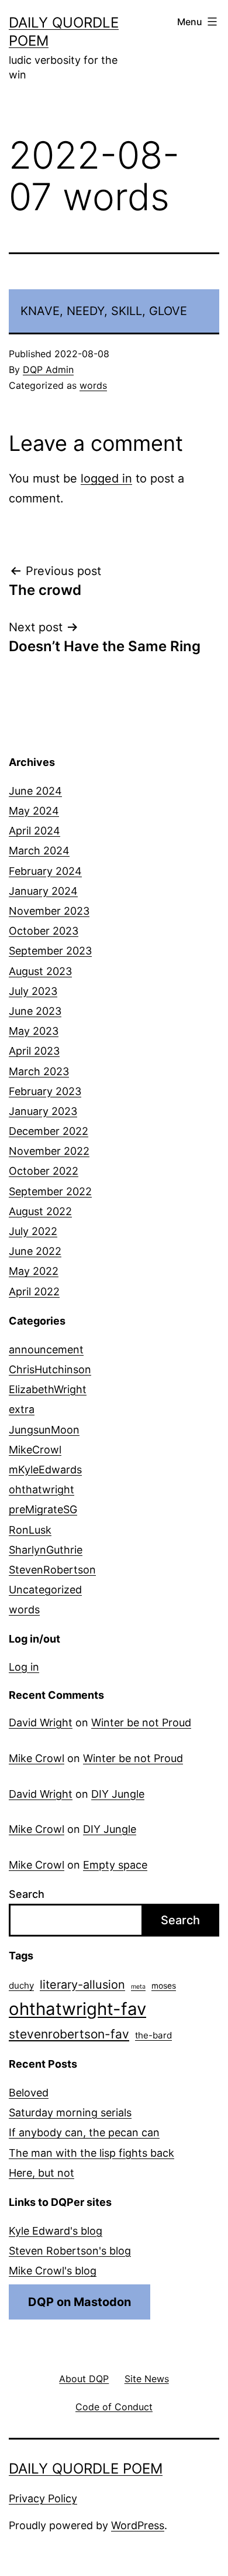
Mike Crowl (37, 1758)
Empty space (115, 1865)
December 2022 (49, 1131)
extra (22, 1409)
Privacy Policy (43, 2498)
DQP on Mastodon (80, 2302)
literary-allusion (82, 1985)
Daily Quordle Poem (86, 2469)
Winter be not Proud (141, 1723)
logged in (106, 478)
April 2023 (34, 1051)
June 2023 (35, 1011)
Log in (24, 1667)
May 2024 (34, 811)
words (93, 385)
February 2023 (45, 1091)
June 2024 (35, 791)
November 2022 (49, 1151)
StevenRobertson (52, 1570)
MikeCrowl (35, 1450)
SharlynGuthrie (46, 1550)
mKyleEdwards (45, 1470)
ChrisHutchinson (50, 1369)
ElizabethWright (48, 1389)
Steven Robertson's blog (70, 2251)
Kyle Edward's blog (56, 2231)
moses (164, 1986)
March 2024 (39, 851)
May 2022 (34, 1271)
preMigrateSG (43, 1509)
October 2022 (44, 1171)
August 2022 (40, 1211)
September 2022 (50, 1191)
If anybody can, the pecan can (84, 2132)
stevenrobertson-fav (69, 2034)
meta (138, 1987)
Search (27, 1894)
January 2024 (43, 891)
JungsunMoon (44, 1430)
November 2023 (49, 911)
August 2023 (40, 971)
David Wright (41, 1723)
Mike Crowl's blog (53, 2271)
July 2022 (33, 1231)
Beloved (29, 2093)
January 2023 (43, 1111)
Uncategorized (45, 1590)
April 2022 (34, 1292)
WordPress (138, 2525)
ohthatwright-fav (77, 2009)
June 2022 (35, 1251)
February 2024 (45, 871)
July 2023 (33, 991)
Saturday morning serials (70, 2113)
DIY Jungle (118, 1794)
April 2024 (34, 831)
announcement (46, 1349)
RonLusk (30, 1530)
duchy (21, 1985)
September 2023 (50, 951)
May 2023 (34, 1031)
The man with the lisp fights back (91, 2153)
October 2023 (44, 931)
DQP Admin (48, 370)
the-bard (153, 2035)
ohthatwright (42, 1489)
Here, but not (42, 2173)
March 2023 (39, 1071)
